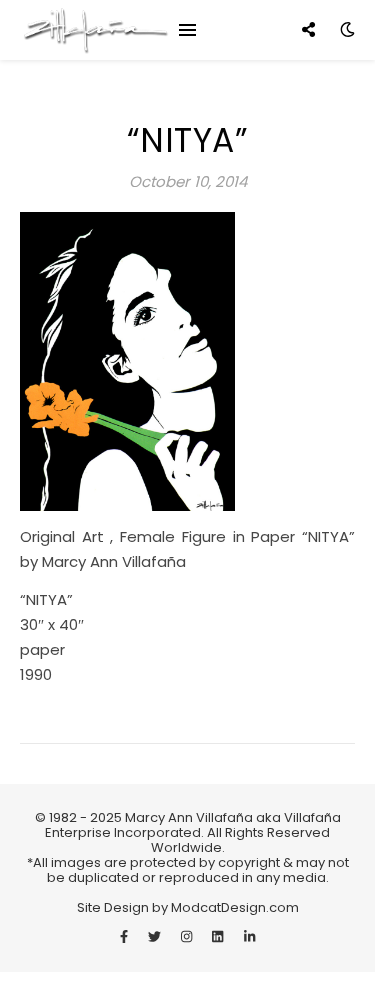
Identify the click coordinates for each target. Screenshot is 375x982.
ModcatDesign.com (233, 907)
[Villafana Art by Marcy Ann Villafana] (95, 30)
